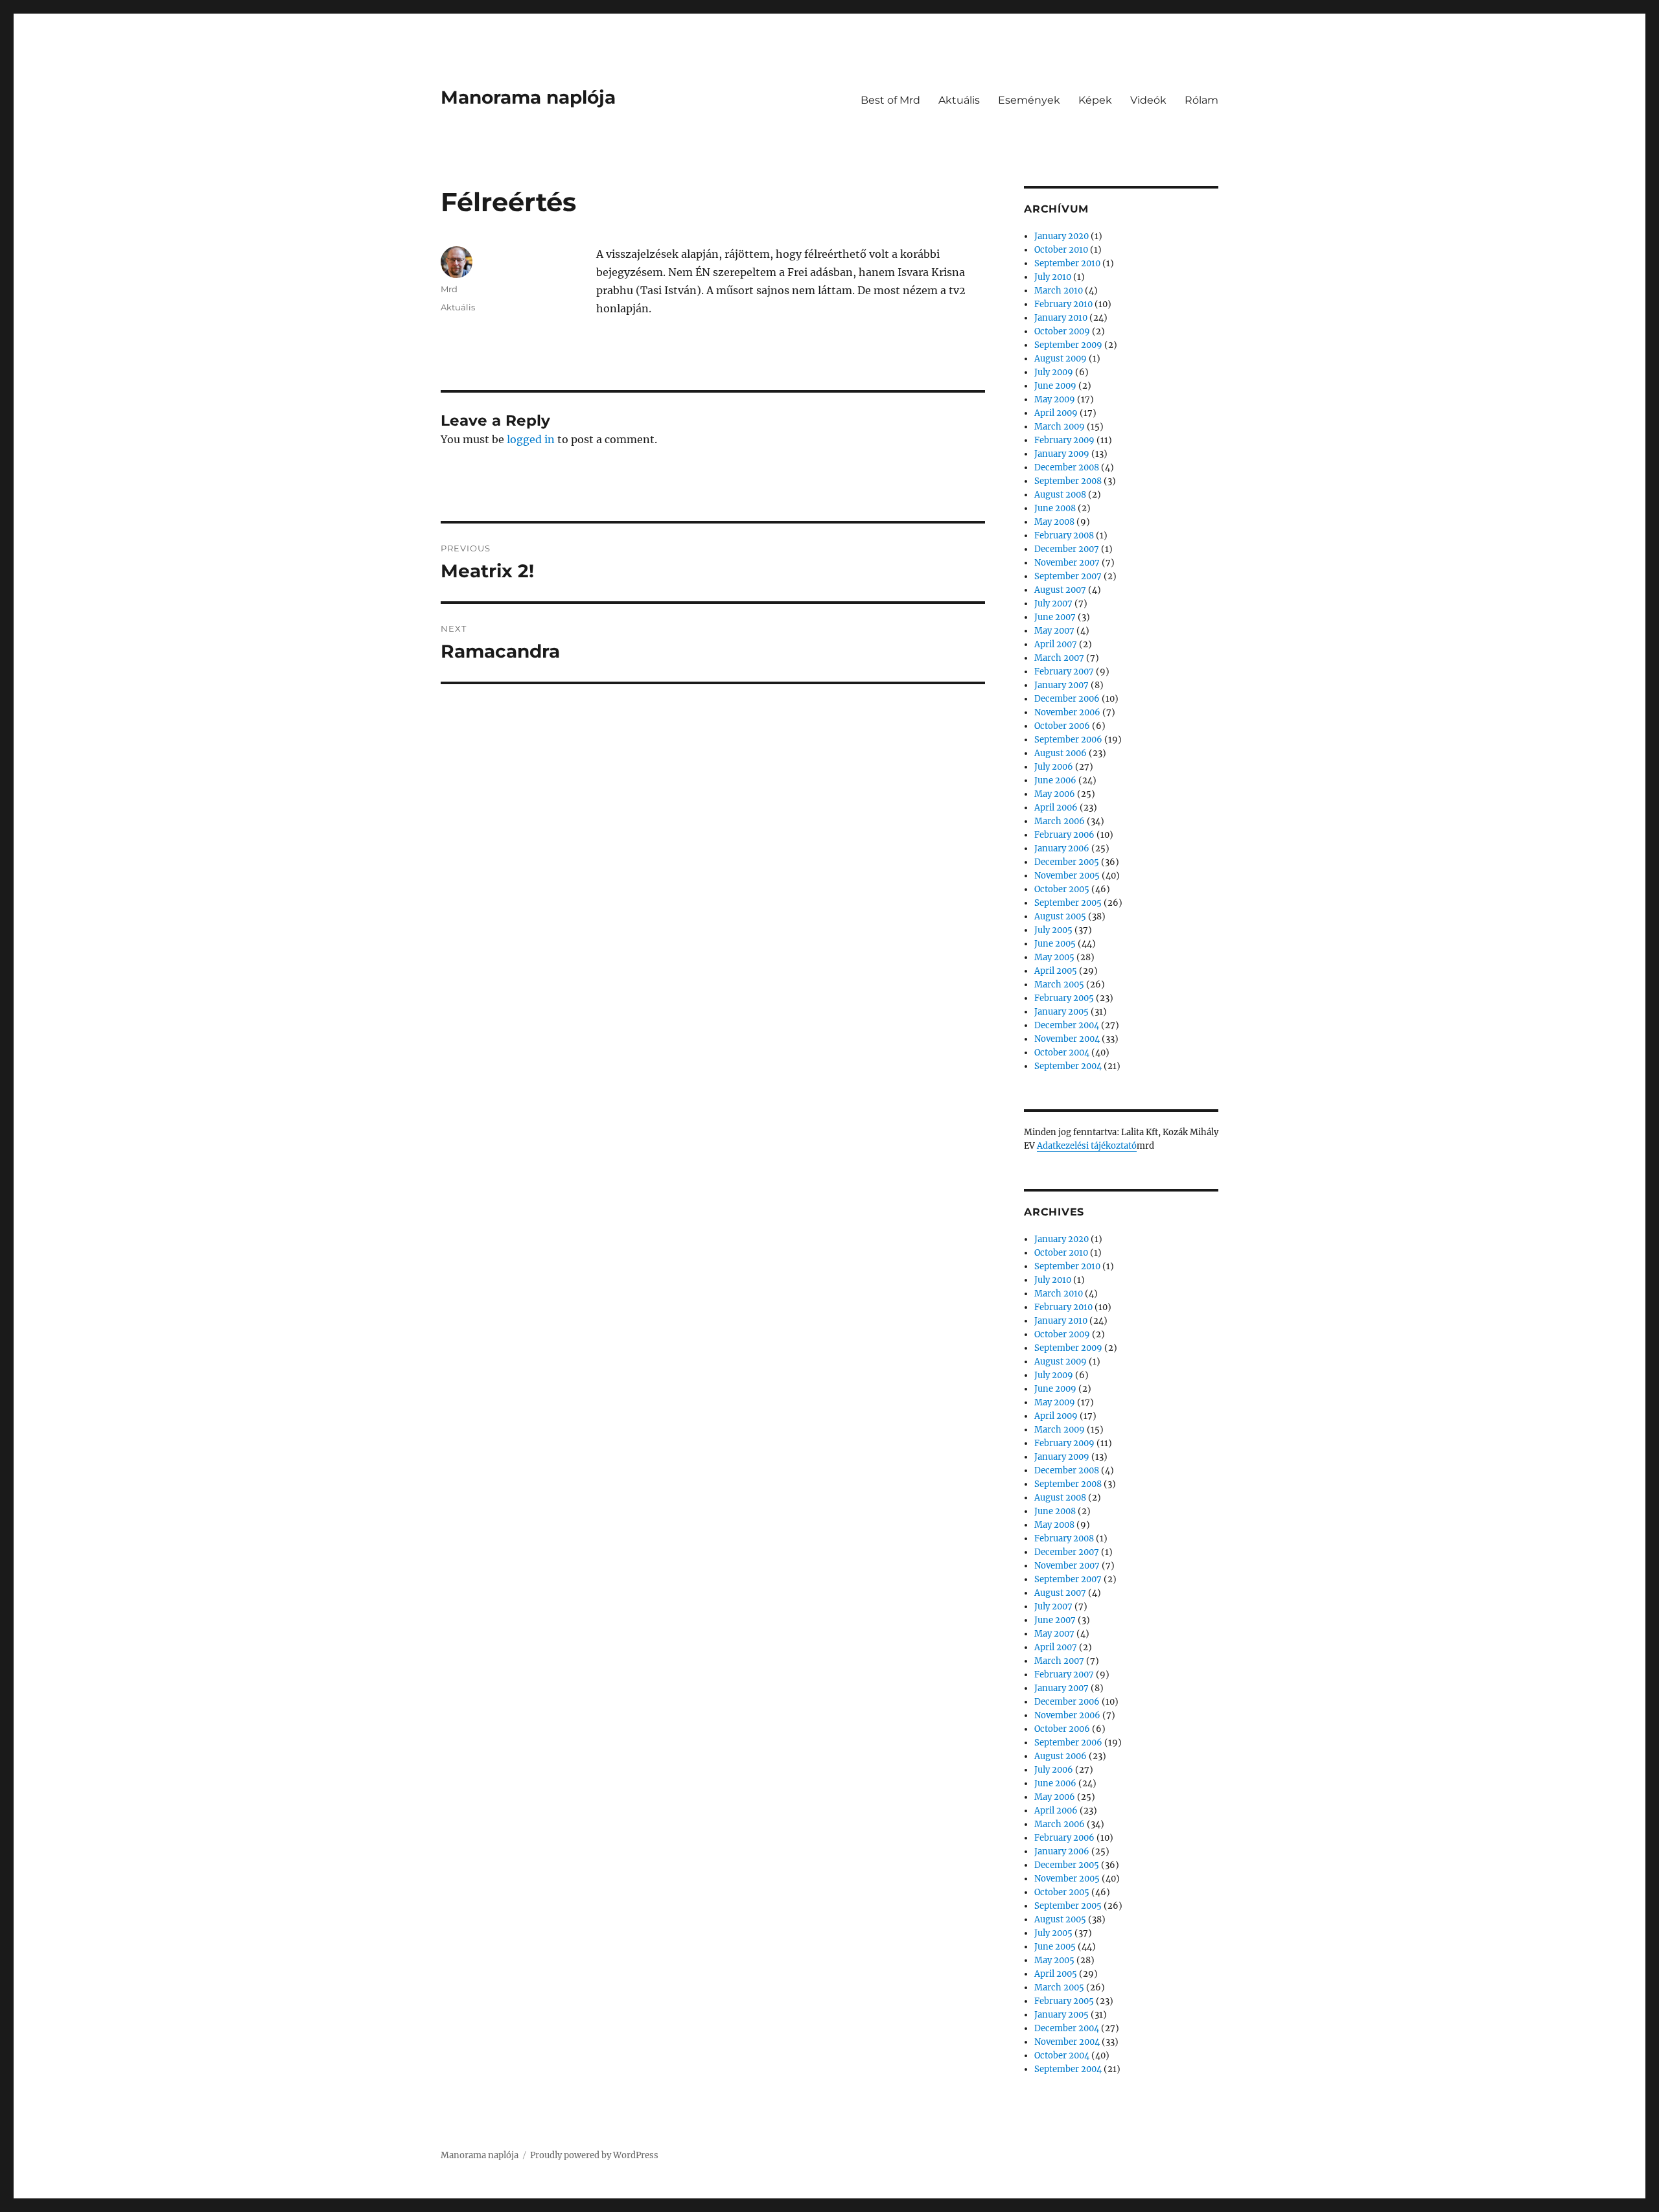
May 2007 (1054, 631)
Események (1029, 100)
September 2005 (1068, 903)
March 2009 (1060, 427)
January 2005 (1062, 1012)
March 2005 (1059, 985)
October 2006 (1062, 726)
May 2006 (1055, 794)
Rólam (1201, 100)
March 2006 (1060, 821)
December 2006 (1067, 699)
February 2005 (1064, 998)
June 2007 (1055, 617)
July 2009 (1054, 372)
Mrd (449, 289)
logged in (531, 439)
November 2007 (1067, 563)
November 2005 (1067, 876)
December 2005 (1067, 862)
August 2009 (1061, 359)
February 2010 (1063, 304)
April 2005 (1056, 971)
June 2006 (1055, 780)
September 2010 (1067, 263)
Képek (1095, 100)
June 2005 (1055, 944)
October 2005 (1062, 889)
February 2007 (1064, 672)
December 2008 (1067, 467)
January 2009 (1062, 454)
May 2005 (1054, 957)
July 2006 (1054, 767)
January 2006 (1062, 848)
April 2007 (1056, 644)
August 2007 (1060, 590)
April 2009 (1056, 413)
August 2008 (1060, 495)
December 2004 (1067, 1025)
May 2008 (1054, 522)
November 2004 (1067, 1039)
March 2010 (1059, 291)
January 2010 (1061, 318)
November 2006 (1067, 712)
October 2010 (1061, 250)
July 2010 (1053, 277)
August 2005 (1060, 916)
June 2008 (1055, 508)
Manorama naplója (528, 97)
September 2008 (1068, 481)
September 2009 (1068, 345)
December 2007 (1067, 549)
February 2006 (1064, 835)
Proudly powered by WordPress (594, 2155)
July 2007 (1053, 604)
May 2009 (1055, 399)
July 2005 (1053, 930)
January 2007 (1062, 685)
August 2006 (1061, 753)
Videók (1148, 100)
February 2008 (1064, 536)
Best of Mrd (890, 100)
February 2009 (1064, 440)
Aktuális (959, 100)
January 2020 (1062, 236)
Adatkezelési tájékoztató (1087, 1146)
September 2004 (1068, 1066)
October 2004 (1062, 1053)
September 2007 (1068, 576)
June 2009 (1055, 386)
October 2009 (1062, 331)
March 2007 (1059, 658)
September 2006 (1068, 740)
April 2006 (1056, 808)
